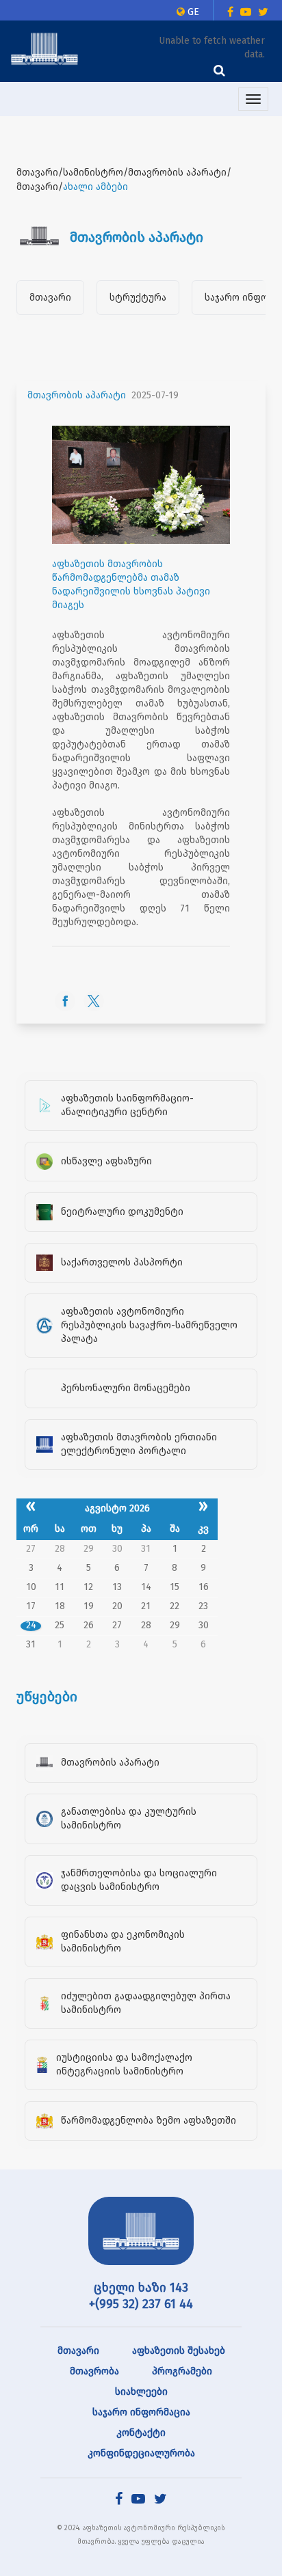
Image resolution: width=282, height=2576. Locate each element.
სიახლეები (141, 2392)
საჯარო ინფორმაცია (141, 2412)
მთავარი (50, 298)
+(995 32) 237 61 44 (141, 2304)
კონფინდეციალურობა (141, 2453)
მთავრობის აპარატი (77, 395)
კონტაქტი (141, 2433)
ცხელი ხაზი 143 (141, 2288)
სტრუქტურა (138, 298)
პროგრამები (182, 2371)
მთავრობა (94, 2371)
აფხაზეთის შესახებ (179, 2351)
